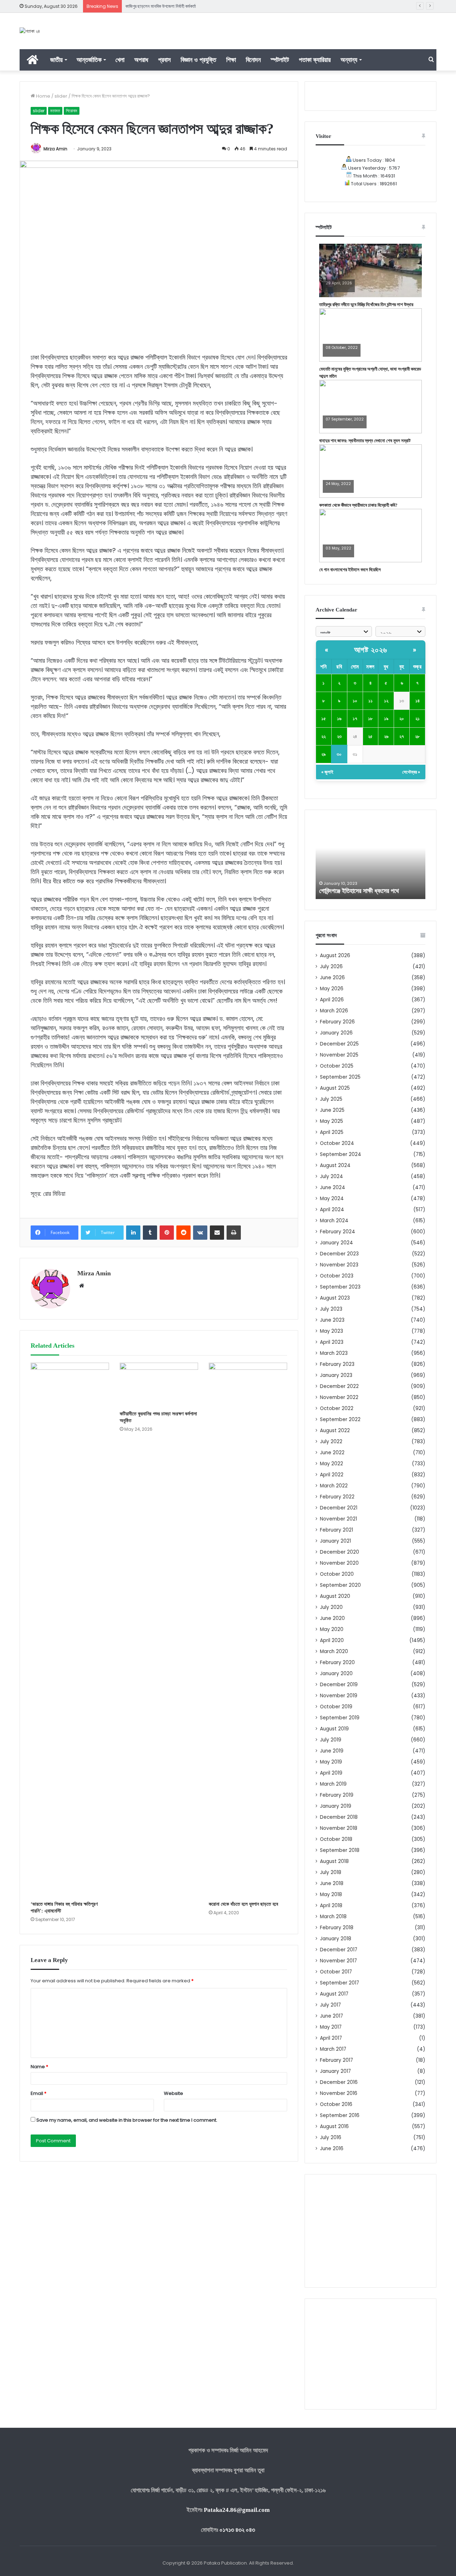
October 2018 (336, 1839)
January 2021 (335, 1541)
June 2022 (332, 1453)
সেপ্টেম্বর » (411, 772)
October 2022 (337, 1408)
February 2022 (337, 1497)
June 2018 (332, 1883)
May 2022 (331, 1464)
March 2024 (334, 1221)
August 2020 (335, 1596)
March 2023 (334, 1353)
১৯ (386, 719)
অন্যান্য (349, 60)
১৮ (370, 719)
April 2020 (332, 1640)
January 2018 (336, 1939)
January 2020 (336, 1674)
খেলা (120, 60)
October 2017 (336, 1972)
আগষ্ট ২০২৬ (371, 650)
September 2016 (340, 2115)
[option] (370, 860)
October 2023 (337, 1276)
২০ (402, 719)
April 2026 (332, 1000)
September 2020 (340, 1585)
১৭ (355, 719)
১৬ (339, 719)
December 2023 (339, 1254)
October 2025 (337, 1066)
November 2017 (338, 1961)
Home (43, 96)
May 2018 (331, 1894)
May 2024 (332, 1199)
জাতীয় (56, 60)
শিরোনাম (72, 111)
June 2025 (332, 1110)
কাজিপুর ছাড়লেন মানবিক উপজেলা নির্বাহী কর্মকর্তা (161, 6)
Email (38, 2093)
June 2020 (332, 1618)
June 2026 (332, 978)
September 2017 (340, 1983)
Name (39, 2067)
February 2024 (338, 1232)
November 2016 (339, 2093)
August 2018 (334, 1861)
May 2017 (331, 2027)
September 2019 (340, 1718)
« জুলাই (327, 772)
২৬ (386, 736)
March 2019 (333, 1784)
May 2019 (331, 1762)
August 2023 (335, 1298)
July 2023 (331, 1309)
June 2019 (332, 1751)
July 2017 (330, 2005)
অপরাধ (141, 60)
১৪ (418, 701)
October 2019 (336, 1707)
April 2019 (331, 1773)
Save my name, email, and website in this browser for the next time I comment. (127, 2120)
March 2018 (333, 1917)
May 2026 (332, 989)
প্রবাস (164, 60)
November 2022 (339, 1397)
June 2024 (333, 1188)
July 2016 (331, 2138)
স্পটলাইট (280, 60)
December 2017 (339, 1950)
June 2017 (331, 2016)
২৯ (323, 754)
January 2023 (336, 1375)
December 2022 (339, 1386)
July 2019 (331, 1740)
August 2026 (335, 956)
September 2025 (340, 1077)
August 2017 (334, 1994)
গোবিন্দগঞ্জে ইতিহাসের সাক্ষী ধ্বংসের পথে (359, 891)
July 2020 (331, 1607)
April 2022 (332, 1475)
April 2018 (331, 1906)
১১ (370, 701)
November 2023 (339, 1265)
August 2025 (335, 1088)
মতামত (55, 111)
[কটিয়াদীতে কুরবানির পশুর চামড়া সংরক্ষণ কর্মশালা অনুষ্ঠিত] (159, 1385)
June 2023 (332, 1320)
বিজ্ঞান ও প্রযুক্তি (198, 60)
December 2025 (339, 1044)
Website (173, 2093)
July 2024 (331, 1176)
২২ (323, 736)
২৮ (417, 736)
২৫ (370, 736)
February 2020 (337, 1663)
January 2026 (336, 1033)
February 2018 (337, 1928)
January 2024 (336, 1243)
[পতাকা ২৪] (30, 31)
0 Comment (337, 288)
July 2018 (331, 1872)
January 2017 (335, 2071)
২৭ (402, 736)
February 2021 (336, 1530)
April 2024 (332, 1210)
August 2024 (335, 1165)
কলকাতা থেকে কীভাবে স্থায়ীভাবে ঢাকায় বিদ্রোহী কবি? (358, 505)
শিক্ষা (231, 60)
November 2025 (339, 1055)
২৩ (339, 736)
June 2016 (332, 2149)
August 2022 (335, 1431)
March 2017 (333, 2049)
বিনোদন (253, 60)
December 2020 (340, 1552)
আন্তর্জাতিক (89, 60)
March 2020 (334, 1651)
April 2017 (331, 2038)
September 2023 (340, 1287)
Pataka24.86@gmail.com (237, 2510)
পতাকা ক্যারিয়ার (315, 60)
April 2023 (332, 1342)
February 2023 (337, 1364)
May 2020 (332, 1629)
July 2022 (331, 1442)
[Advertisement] (370, 2231)
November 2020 (339, 1563)
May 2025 (331, 1121)
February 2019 (337, 1795)
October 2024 (337, 1143)
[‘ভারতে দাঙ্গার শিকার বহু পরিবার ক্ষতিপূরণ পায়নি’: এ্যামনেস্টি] (70, 1630)
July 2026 (331, 967)
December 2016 (339, 2082)
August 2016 (334, 2126)
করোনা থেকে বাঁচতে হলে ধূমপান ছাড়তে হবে (243, 1904)
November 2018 (339, 1828)
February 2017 (336, 2060)
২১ (418, 719)
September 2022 (340, 1419)
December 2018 (339, 1817)
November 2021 (338, 1519)
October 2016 (336, 2104)
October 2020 (337, 1574)
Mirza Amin (55, 149)
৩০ (339, 754)
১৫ (324, 719)
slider (61, 96)
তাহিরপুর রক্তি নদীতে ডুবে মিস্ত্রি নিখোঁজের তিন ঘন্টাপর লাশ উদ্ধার (366, 304)
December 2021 (339, 1508)
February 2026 (337, 1022)
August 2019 (334, 1729)
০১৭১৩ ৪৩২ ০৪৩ (237, 2530)
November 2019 (339, 1696)
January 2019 (336, 1806)
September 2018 (340, 1850)
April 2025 (332, 1132)
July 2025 (331, 1099)
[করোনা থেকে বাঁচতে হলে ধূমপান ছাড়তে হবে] (248, 1630)
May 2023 (331, 1331)
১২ (386, 701)
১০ (355, 701)
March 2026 (334, 1011)
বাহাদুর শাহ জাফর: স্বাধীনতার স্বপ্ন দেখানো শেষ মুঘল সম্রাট (365, 441)
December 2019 (339, 1685)
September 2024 (341, 1154)
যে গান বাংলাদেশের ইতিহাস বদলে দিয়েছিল (350, 570)
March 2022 (334, 1486)
